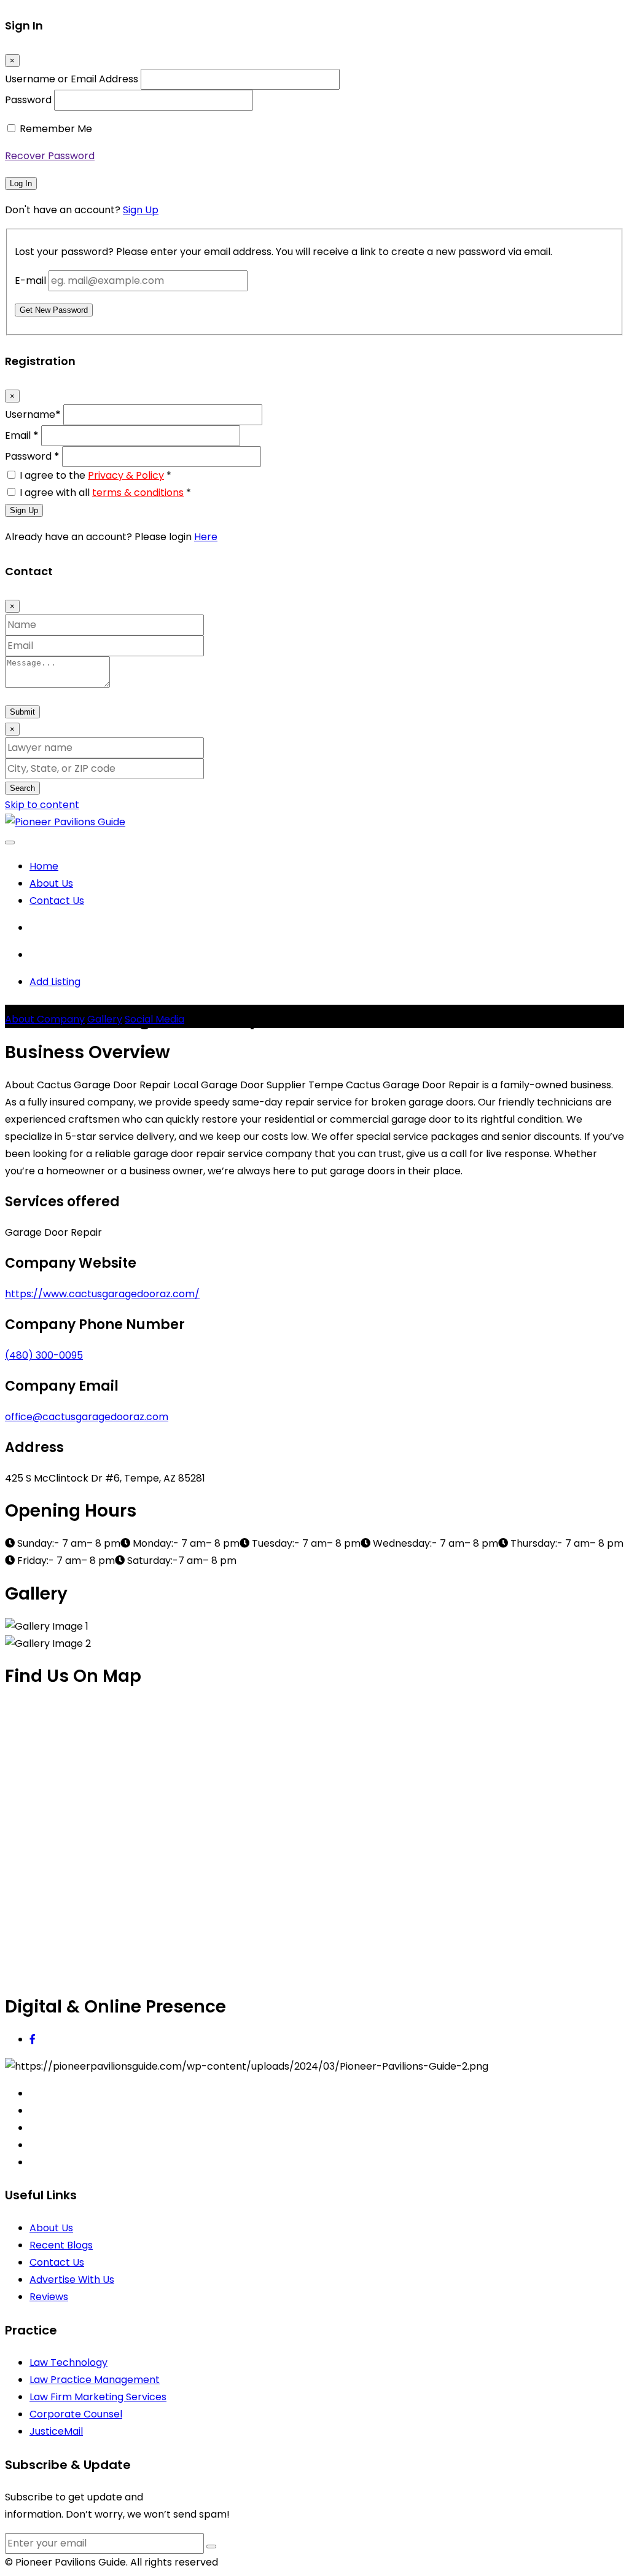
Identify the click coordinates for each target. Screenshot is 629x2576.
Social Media (154, 1019)
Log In (21, 183)
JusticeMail (56, 2431)
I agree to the (96, 475)
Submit (22, 712)
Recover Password (50, 156)
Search (22, 788)
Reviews (49, 2297)
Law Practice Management (95, 2380)
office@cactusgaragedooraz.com (87, 1417)
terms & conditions (138, 493)
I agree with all (105, 493)
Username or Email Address (72, 79)
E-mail (30, 281)
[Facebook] (33, 2039)
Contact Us (57, 901)
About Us (51, 883)
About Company (45, 1019)
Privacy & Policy (126, 475)
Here (206, 537)
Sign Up (141, 210)
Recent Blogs (61, 2245)
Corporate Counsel (76, 2414)
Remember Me (56, 129)
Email (22, 435)
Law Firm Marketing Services (98, 2397)
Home (44, 866)
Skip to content (42, 805)
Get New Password (54, 310)
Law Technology (68, 2362)
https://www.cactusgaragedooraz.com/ (102, 1294)
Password (28, 100)
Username (33, 414)
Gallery (105, 1019)
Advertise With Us (72, 2280)
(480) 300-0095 (44, 1355)
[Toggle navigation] (10, 842)
